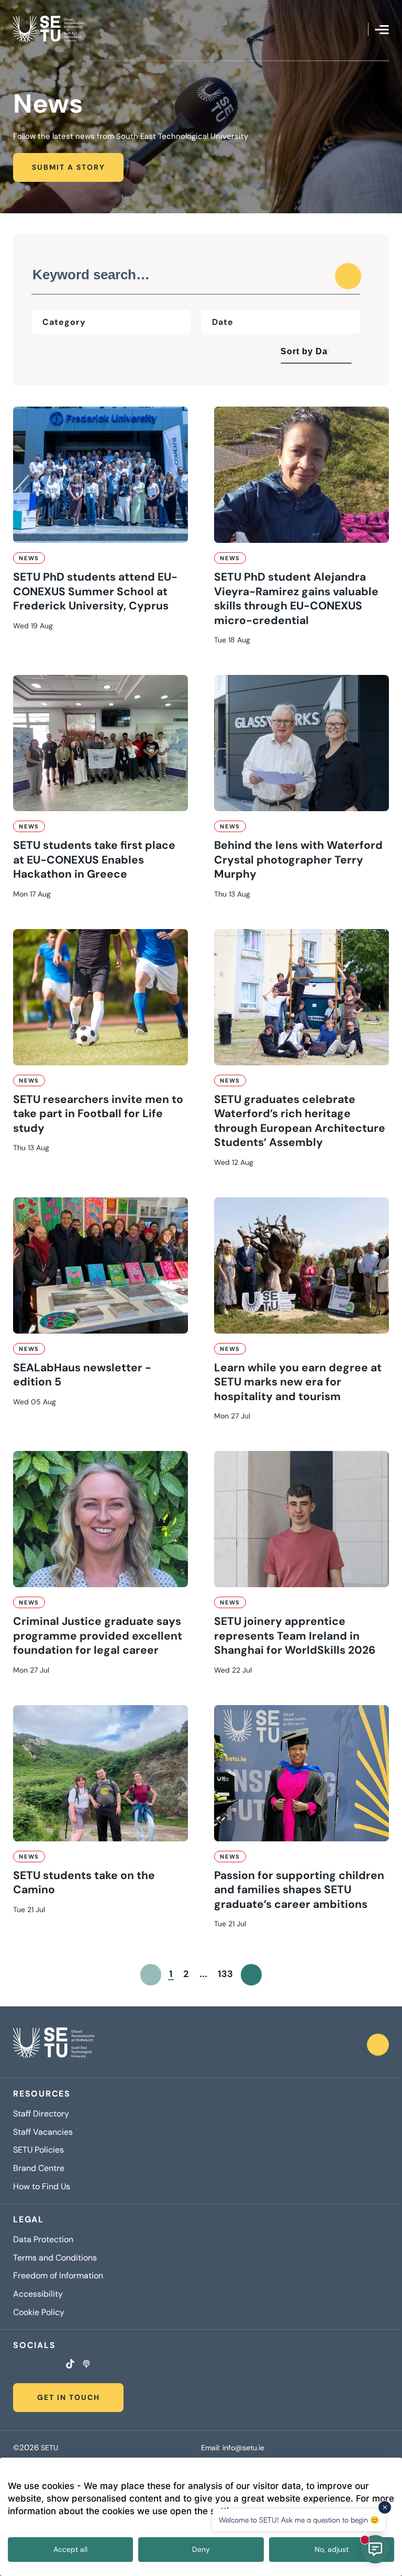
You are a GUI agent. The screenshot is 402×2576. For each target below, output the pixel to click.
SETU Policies (38, 2150)
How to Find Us (42, 2187)
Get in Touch (69, 2397)
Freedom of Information (58, 2276)
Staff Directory (41, 2114)
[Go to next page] (252, 1975)
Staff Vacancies (43, 2132)
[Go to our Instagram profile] (29, 2365)
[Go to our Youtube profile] (55, 2365)
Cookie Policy (39, 2312)
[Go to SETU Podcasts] (86, 2365)
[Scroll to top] (378, 2045)
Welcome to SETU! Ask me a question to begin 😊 (299, 2520)
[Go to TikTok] (70, 2365)
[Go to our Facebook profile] (16, 2365)
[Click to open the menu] (382, 30)
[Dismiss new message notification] (385, 2507)
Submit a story (69, 167)
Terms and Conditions (55, 2258)
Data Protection (43, 2240)
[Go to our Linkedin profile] (42, 2365)
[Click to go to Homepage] (48, 29)
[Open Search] (360, 29)
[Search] (348, 276)
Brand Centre (39, 2168)
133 (225, 1974)
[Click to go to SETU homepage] (54, 2045)
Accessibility (38, 2294)
